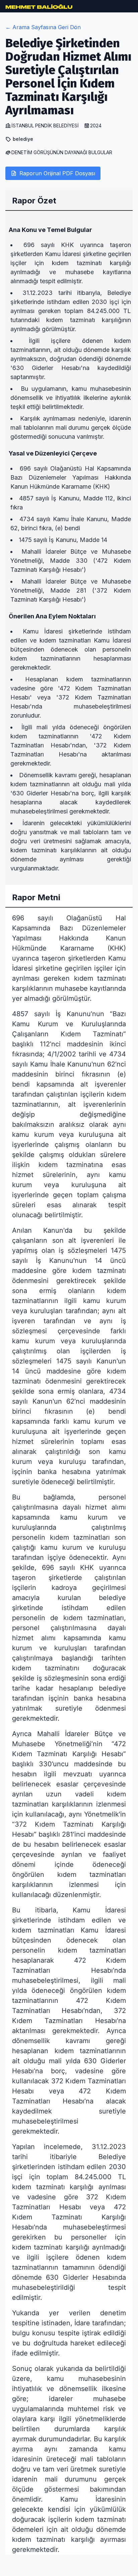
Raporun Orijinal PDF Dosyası (57, 173)
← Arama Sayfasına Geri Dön (43, 27)
